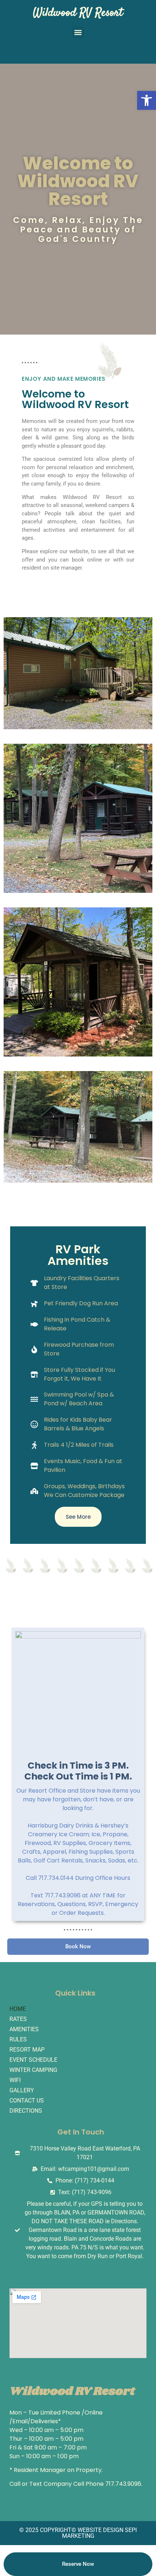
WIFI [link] (15, 2080)
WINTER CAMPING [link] (33, 2070)
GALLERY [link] (22, 2090)
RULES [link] (18, 2039)
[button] (78, 32)
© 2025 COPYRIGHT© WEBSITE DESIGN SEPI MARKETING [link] (78, 2533)
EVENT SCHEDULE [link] (33, 2060)
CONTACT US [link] (27, 2100)
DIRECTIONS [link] (26, 2111)
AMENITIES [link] (24, 2029)
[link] (147, 100)
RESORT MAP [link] (27, 2050)
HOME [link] (18, 2009)
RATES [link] (18, 2019)
